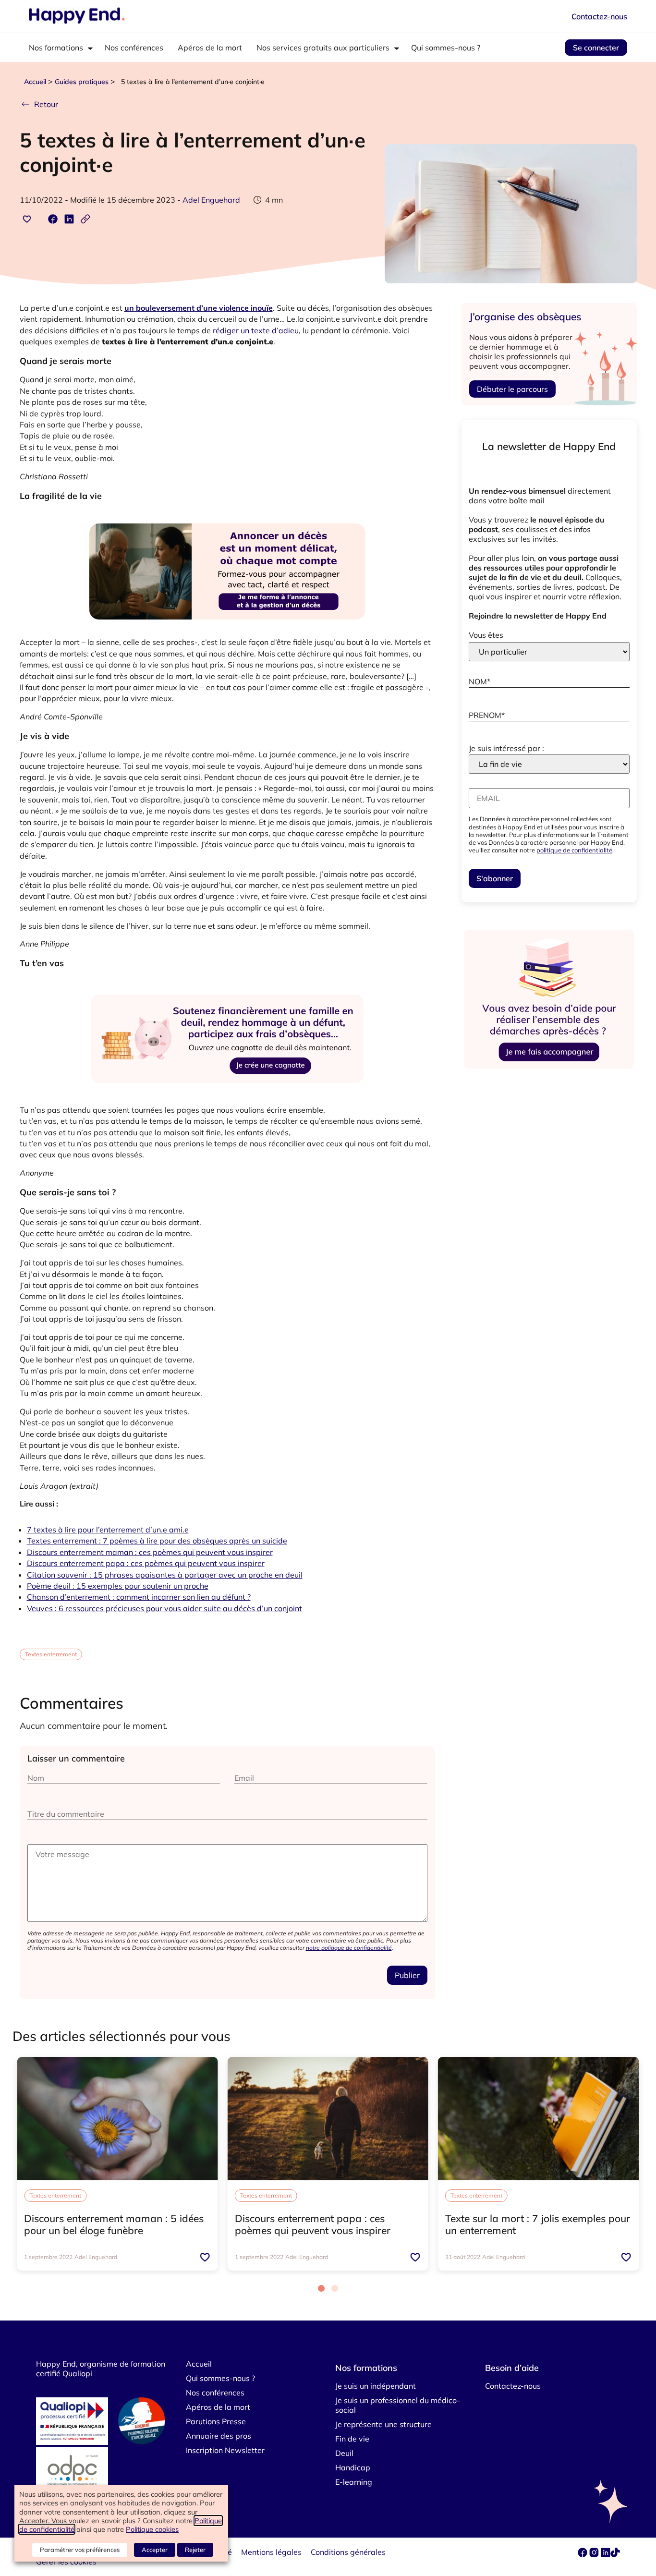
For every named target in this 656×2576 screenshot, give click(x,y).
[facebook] (583, 2554)
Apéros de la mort (210, 48)
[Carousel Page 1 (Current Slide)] (321, 2288)
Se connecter (596, 48)
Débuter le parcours (512, 389)
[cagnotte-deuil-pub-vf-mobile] (227, 1098)
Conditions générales (348, 2552)
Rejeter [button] (195, 2550)
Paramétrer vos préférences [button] (80, 2550)
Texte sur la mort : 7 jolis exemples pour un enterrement (538, 2224)
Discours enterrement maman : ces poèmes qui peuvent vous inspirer (150, 1552)
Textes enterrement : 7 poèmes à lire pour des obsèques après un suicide (157, 1541)
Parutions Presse (216, 2421)
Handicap (353, 2467)
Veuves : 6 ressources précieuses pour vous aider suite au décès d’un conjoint (164, 1608)
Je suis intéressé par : (506, 748)
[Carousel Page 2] (335, 2288)
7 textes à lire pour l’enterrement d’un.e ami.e (108, 1530)
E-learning (354, 2482)
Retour (46, 104)
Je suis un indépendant (376, 2386)
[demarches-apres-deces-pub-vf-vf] (549, 1069)
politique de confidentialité (574, 850)
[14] (227, 631)
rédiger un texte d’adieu (256, 330)
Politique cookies (152, 2529)
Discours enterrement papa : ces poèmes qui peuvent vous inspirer (146, 1563)
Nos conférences (134, 48)
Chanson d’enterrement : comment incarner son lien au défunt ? (139, 1597)
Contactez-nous (599, 16)
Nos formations (56, 48)
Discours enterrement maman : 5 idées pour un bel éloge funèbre (114, 2224)
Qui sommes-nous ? (446, 48)
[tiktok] (615, 2554)
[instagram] (595, 2554)
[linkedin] (606, 2554)
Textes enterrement (51, 1654)
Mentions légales (271, 2552)
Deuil (344, 2453)
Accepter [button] (155, 2550)
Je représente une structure (383, 2424)
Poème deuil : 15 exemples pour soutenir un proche (118, 1586)
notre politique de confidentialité (349, 1948)
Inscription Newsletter (225, 2450)
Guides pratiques (82, 82)
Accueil (35, 82)
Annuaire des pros (219, 2436)
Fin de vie (352, 2439)
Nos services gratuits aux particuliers (323, 48)
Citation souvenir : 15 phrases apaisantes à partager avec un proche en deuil (165, 1575)
